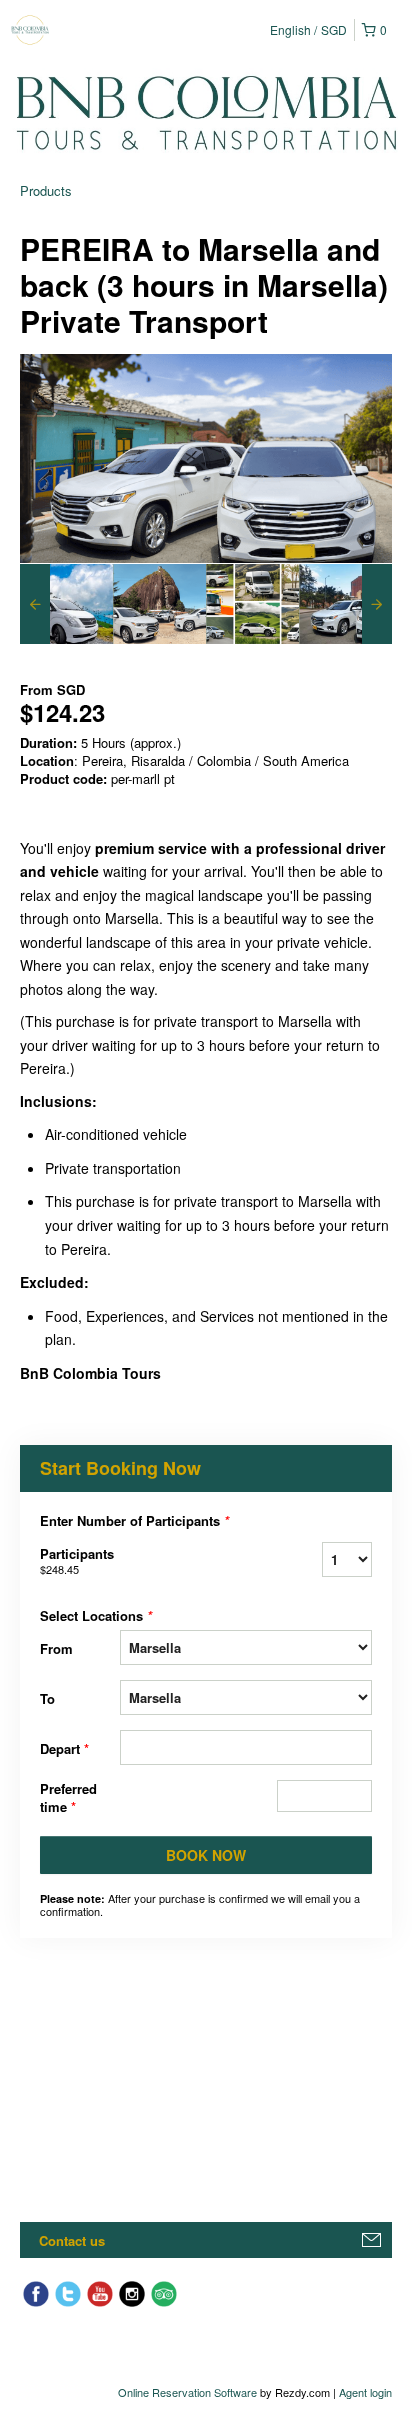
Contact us (72, 2240)
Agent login (365, 2392)
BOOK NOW (206, 1855)
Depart (64, 1748)
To (47, 1698)
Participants (77, 1560)
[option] (66, 604)
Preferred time (68, 1798)
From (56, 1648)
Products (46, 190)
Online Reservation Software (187, 2392)
